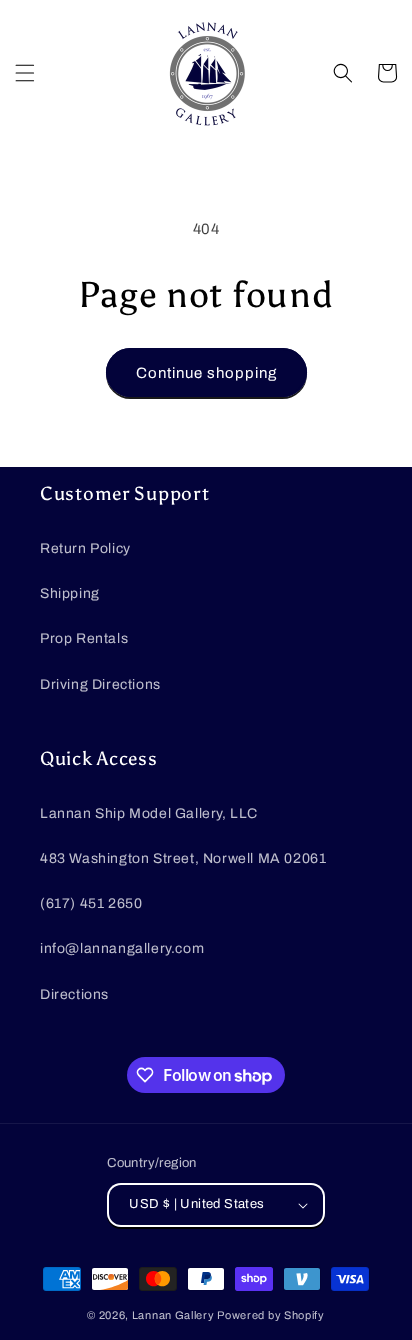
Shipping (70, 593)
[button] (25, 73)
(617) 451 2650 (91, 903)
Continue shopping (206, 373)
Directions (74, 994)
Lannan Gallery (173, 1315)
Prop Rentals (84, 638)
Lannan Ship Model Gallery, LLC (149, 813)
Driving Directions (100, 684)
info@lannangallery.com (122, 948)
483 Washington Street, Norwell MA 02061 (183, 858)
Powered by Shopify (271, 1315)
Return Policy (85, 548)
